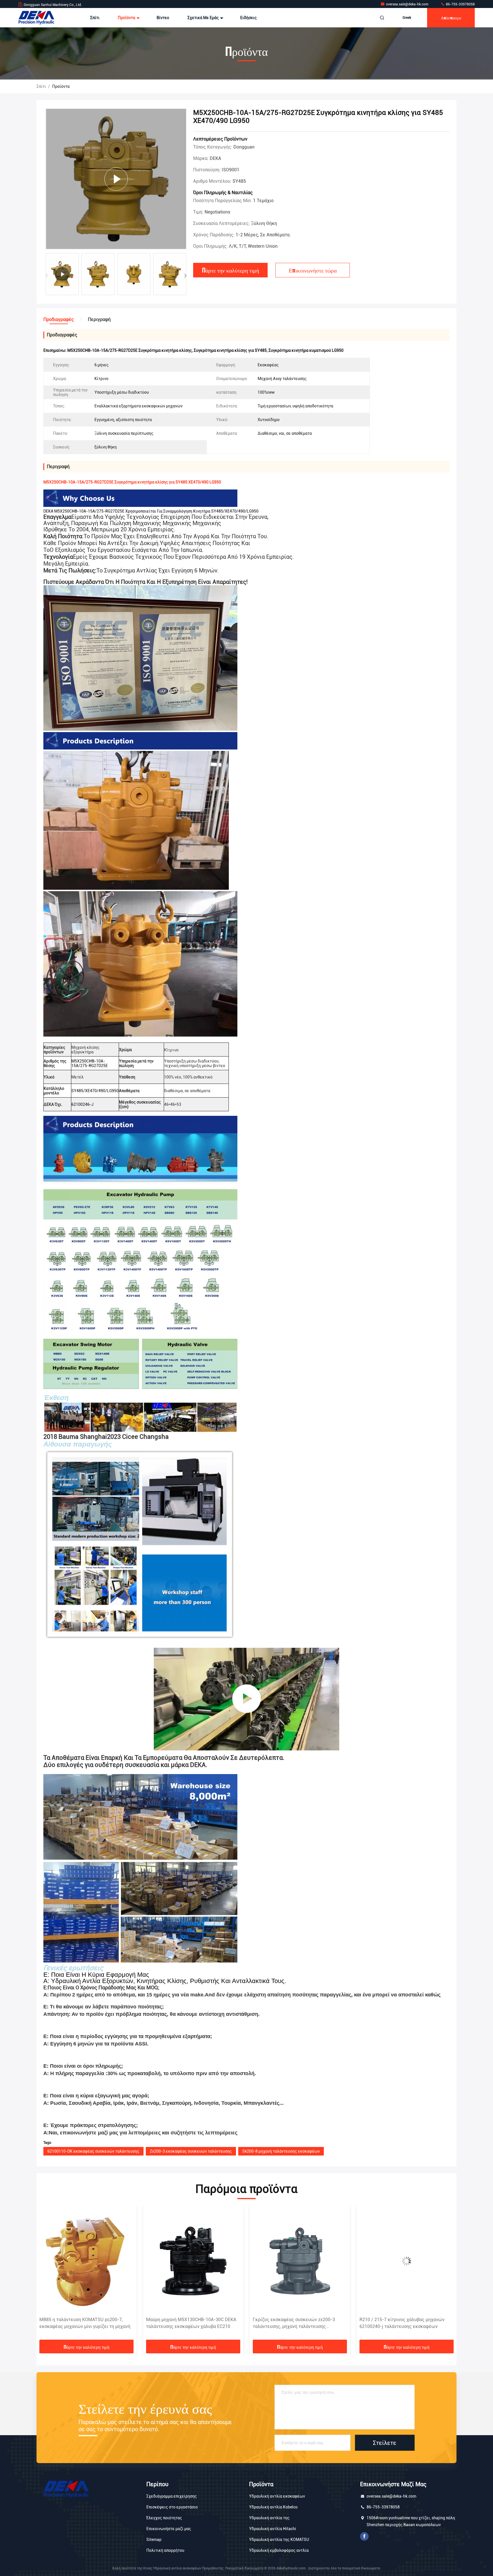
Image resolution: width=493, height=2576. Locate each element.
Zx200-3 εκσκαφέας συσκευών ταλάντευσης (191, 2151)
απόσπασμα (451, 18)
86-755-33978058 (460, 4)
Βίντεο (163, 18)
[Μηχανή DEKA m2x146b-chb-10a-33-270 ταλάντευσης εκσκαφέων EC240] (407, 2261)
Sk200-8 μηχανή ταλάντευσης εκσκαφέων (281, 2151)
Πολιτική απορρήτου (165, 2550)
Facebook (364, 2536)
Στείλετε (385, 2443)
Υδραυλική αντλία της (269, 2518)
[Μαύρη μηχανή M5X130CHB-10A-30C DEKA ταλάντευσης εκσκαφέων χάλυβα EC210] (86, 2261)
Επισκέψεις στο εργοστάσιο (172, 2507)
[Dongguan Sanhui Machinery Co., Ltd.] (36, 18)
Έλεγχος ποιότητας (164, 2518)
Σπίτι (95, 18)
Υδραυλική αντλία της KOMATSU (279, 2540)
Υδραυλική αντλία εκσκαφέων (277, 2496)
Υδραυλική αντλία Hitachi (273, 2529)
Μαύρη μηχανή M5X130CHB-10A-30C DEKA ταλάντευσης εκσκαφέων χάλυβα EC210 (84, 2323)
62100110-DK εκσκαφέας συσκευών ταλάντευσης (93, 2151)
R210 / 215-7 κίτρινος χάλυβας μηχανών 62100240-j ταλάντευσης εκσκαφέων (295, 2323)
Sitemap (154, 2540)
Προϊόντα (127, 18)
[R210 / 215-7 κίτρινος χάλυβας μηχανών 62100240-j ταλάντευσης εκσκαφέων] (300, 2261)
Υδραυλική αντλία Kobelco (273, 2507)
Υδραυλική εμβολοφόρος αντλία (279, 2550)
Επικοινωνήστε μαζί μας (169, 2529)
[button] (185, 276)
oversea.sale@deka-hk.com (408, 4)
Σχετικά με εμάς (204, 18)
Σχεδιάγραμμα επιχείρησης (172, 2496)
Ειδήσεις (248, 18)
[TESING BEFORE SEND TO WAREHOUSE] (246, 1699)
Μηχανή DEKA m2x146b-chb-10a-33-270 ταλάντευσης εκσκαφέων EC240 (402, 2323)
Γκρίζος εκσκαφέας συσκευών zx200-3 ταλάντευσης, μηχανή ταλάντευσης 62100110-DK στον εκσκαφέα (187, 2323)
